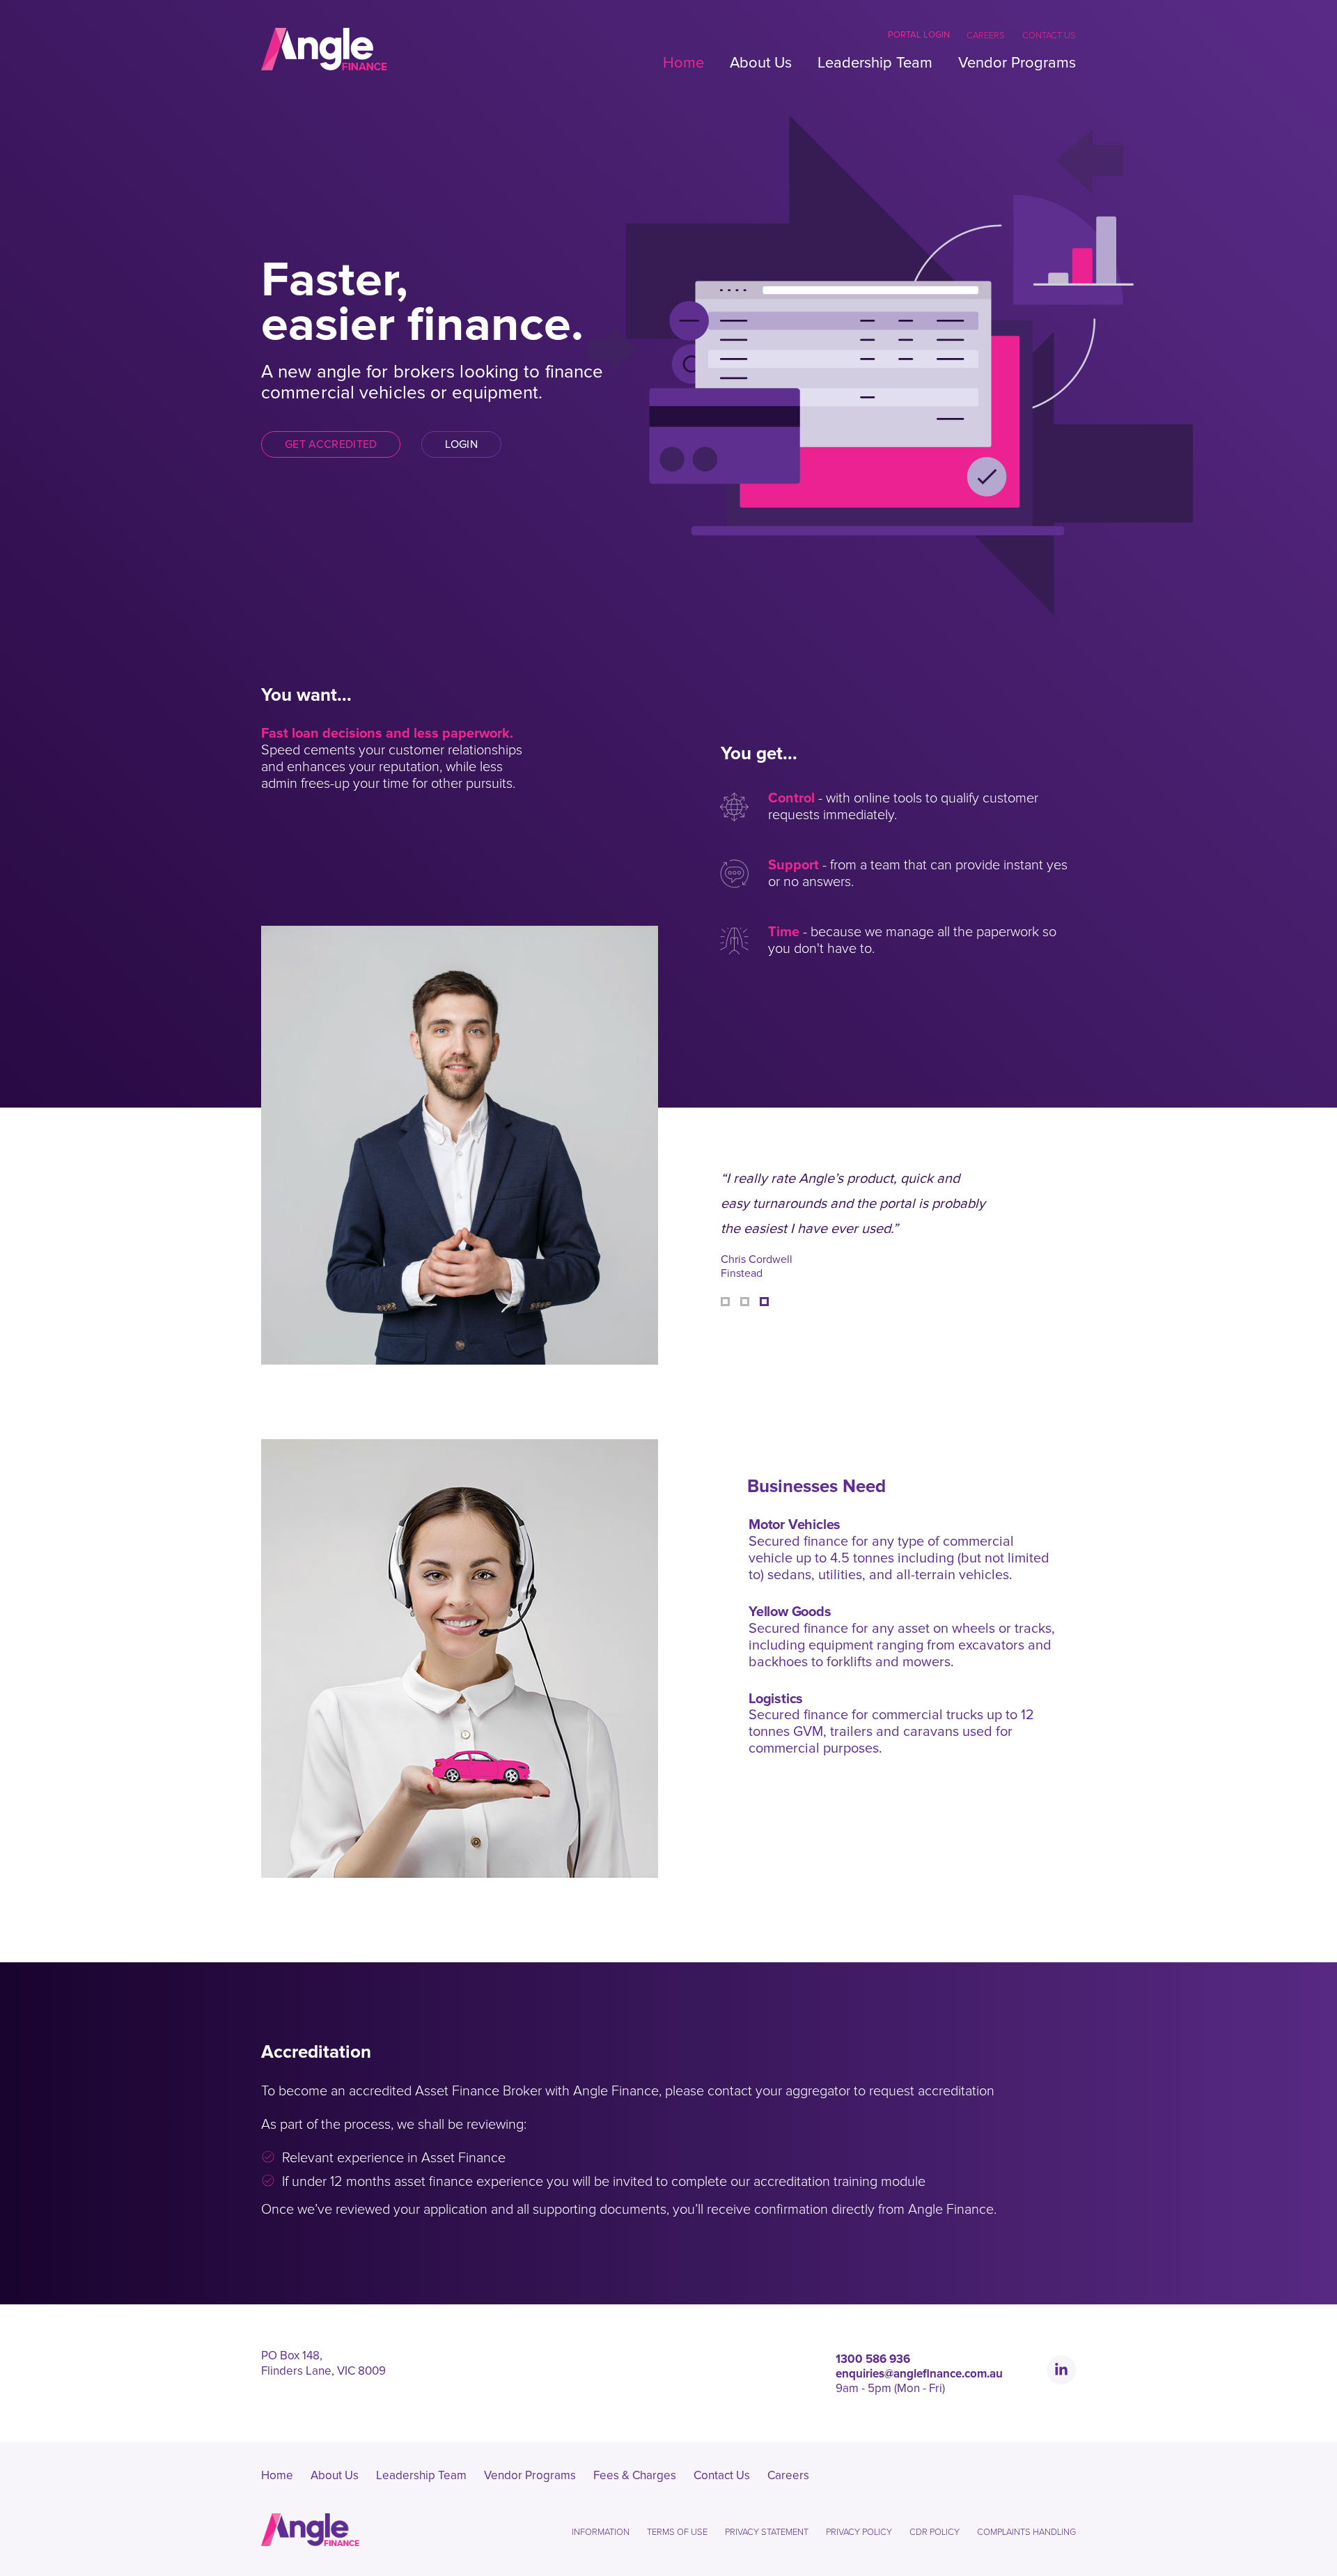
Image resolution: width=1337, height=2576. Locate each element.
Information (601, 2532)
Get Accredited (331, 444)
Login (461, 444)
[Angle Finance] (324, 49)
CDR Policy (935, 2532)
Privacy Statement (767, 2532)
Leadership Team (875, 63)
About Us (761, 63)
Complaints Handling (1026, 2532)
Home (683, 63)
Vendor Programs (1017, 63)
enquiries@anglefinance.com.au (919, 2374)
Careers (986, 36)
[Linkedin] (1061, 2370)
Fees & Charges (635, 2475)
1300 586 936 (873, 2359)
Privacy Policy (859, 2532)
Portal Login (919, 35)
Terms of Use (677, 2532)
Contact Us (1049, 36)
